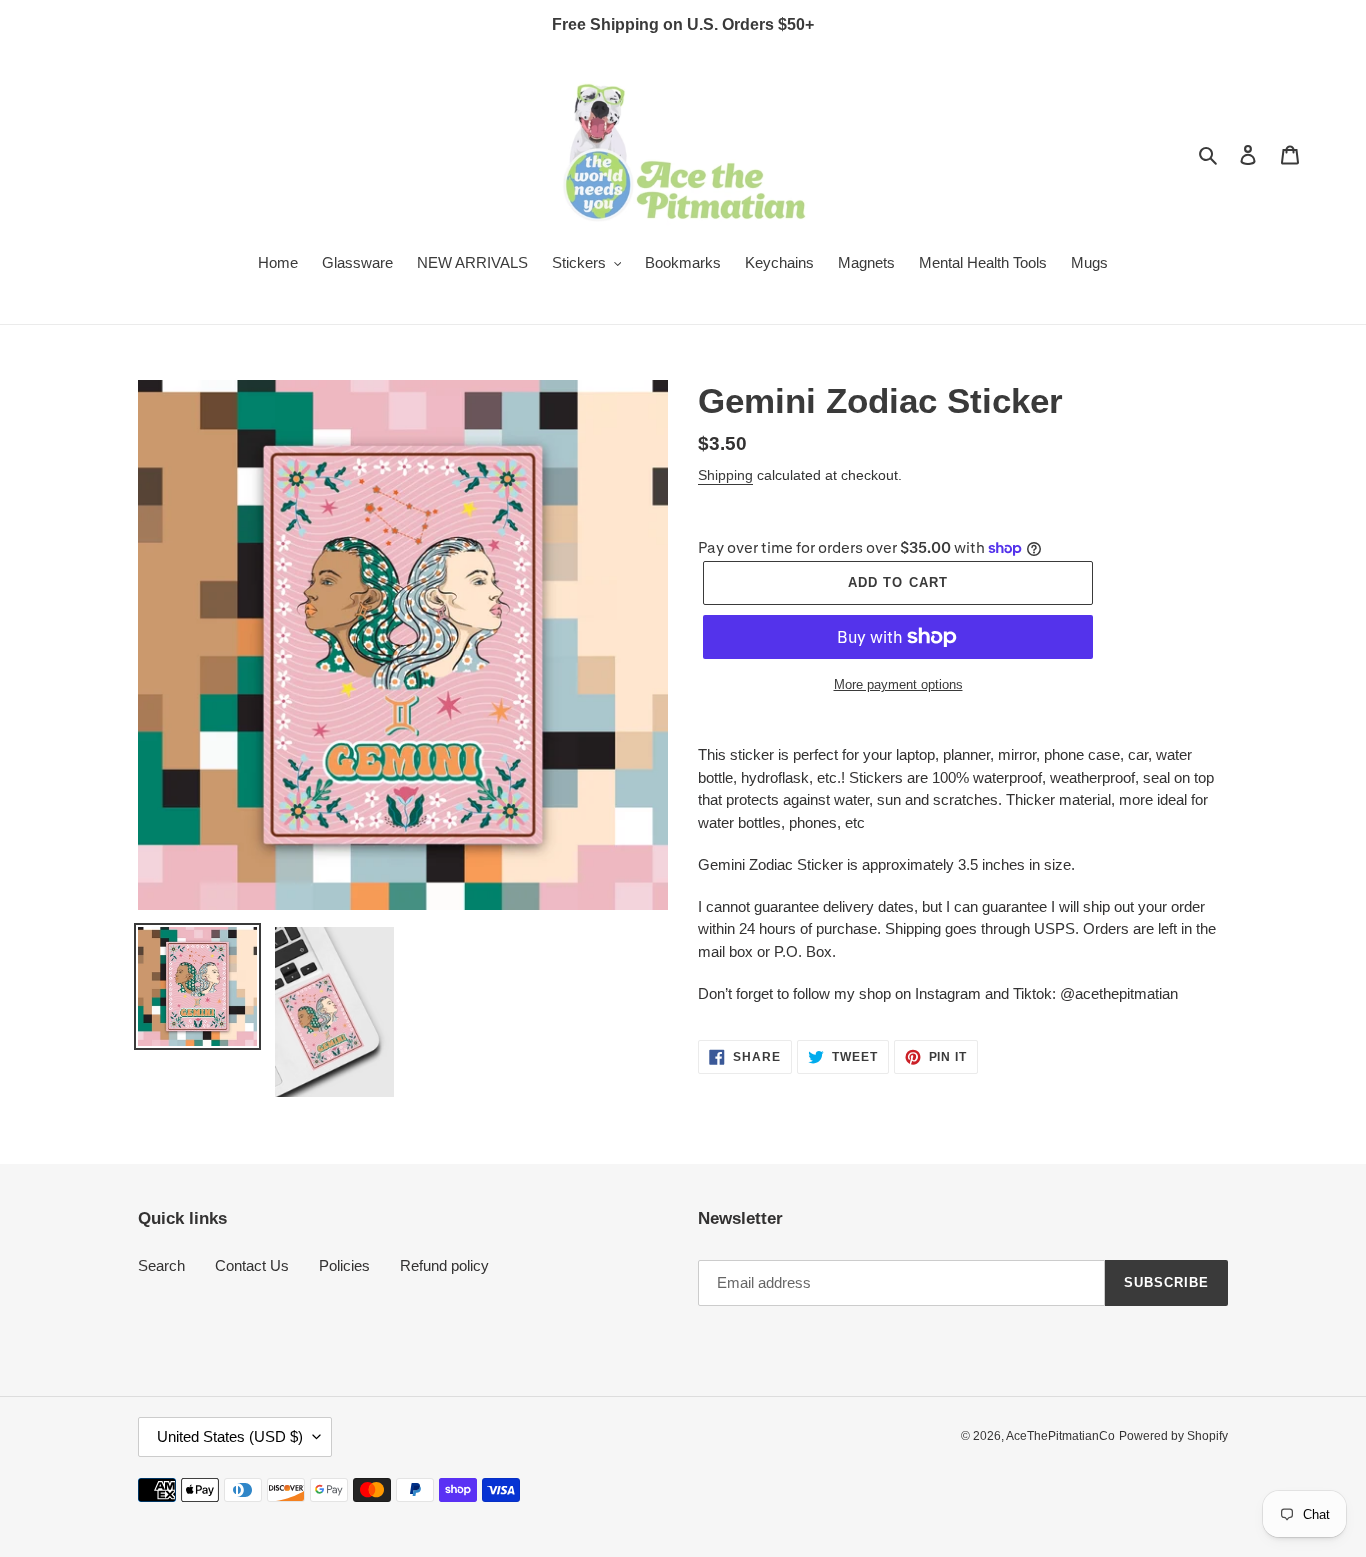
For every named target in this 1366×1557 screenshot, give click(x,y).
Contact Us (252, 1265)
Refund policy (444, 1265)
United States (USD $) (230, 1436)
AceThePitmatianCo (1060, 1436)
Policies (344, 1265)
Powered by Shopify (1173, 1436)
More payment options (898, 684)
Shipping (725, 475)
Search (161, 1265)
